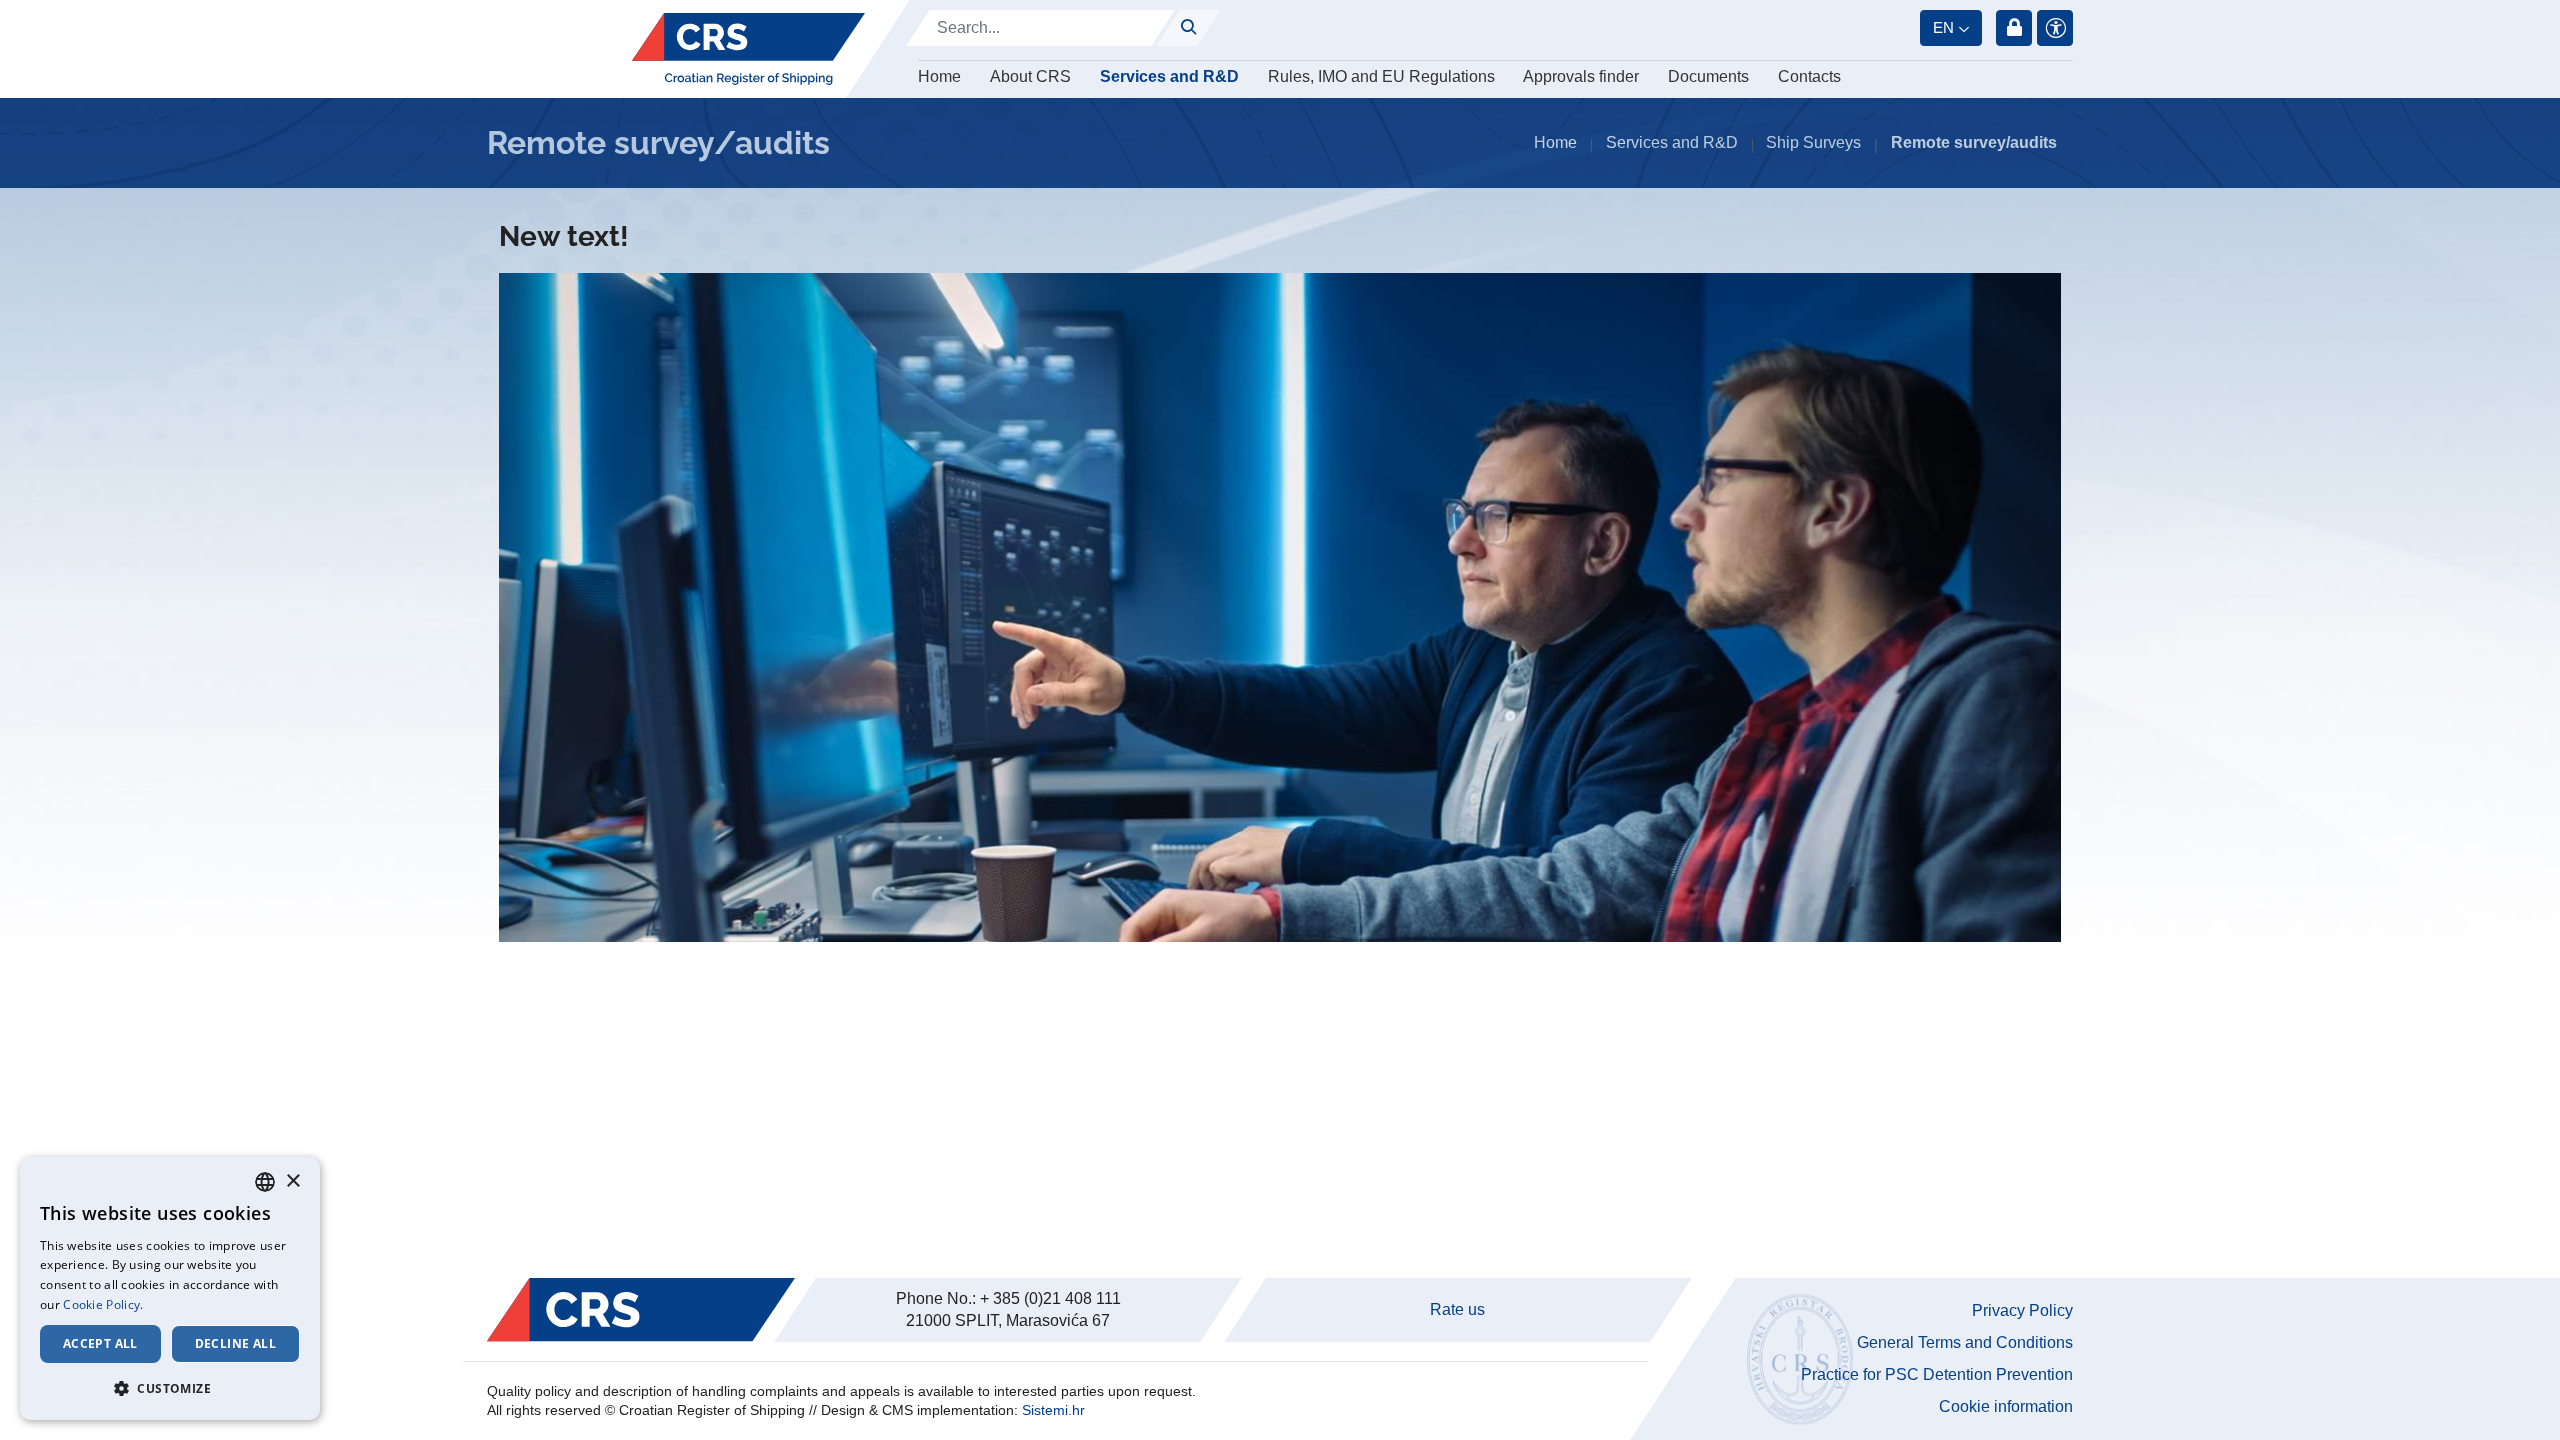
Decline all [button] (235, 1343)
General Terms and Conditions (1965, 1342)
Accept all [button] (100, 1343)
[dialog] (170, 1288)
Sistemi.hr (1053, 1410)
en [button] (1943, 27)
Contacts (1809, 76)
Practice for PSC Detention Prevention (1937, 1374)
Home (939, 76)
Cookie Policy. (103, 1304)
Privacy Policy (2022, 1310)
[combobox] (265, 1182)
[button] (170, 1388)
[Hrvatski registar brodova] (748, 49)
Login (2014, 28)
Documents (1708, 76)
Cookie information (2006, 1406)
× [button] (292, 1181)
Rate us (1457, 1309)
